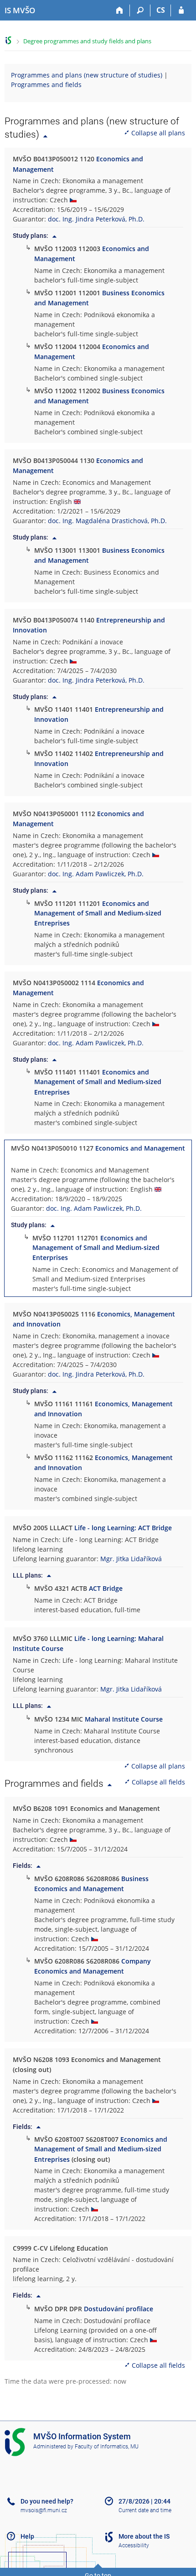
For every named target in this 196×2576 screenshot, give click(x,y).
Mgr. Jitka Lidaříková (131, 1559)
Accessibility (134, 2545)
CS (161, 10)
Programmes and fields (46, 85)
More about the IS (144, 2536)
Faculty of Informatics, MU (107, 2447)
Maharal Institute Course (124, 1719)
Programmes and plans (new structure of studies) (87, 75)
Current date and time (145, 2510)
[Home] (120, 10)
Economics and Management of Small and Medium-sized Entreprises (98, 913)
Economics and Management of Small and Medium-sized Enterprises (96, 1248)
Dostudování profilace (119, 2309)
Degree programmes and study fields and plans (87, 41)
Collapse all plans (158, 133)
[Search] (140, 10)
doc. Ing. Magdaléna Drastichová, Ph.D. (107, 521)
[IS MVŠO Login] (181, 10)
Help (27, 2536)
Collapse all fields (158, 1782)
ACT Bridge (106, 1588)
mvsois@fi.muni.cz (44, 2510)
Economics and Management (140, 1148)
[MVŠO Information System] (8, 40)
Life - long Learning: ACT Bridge (123, 1528)
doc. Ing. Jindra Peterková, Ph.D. (96, 219)
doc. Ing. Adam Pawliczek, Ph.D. (96, 874)
